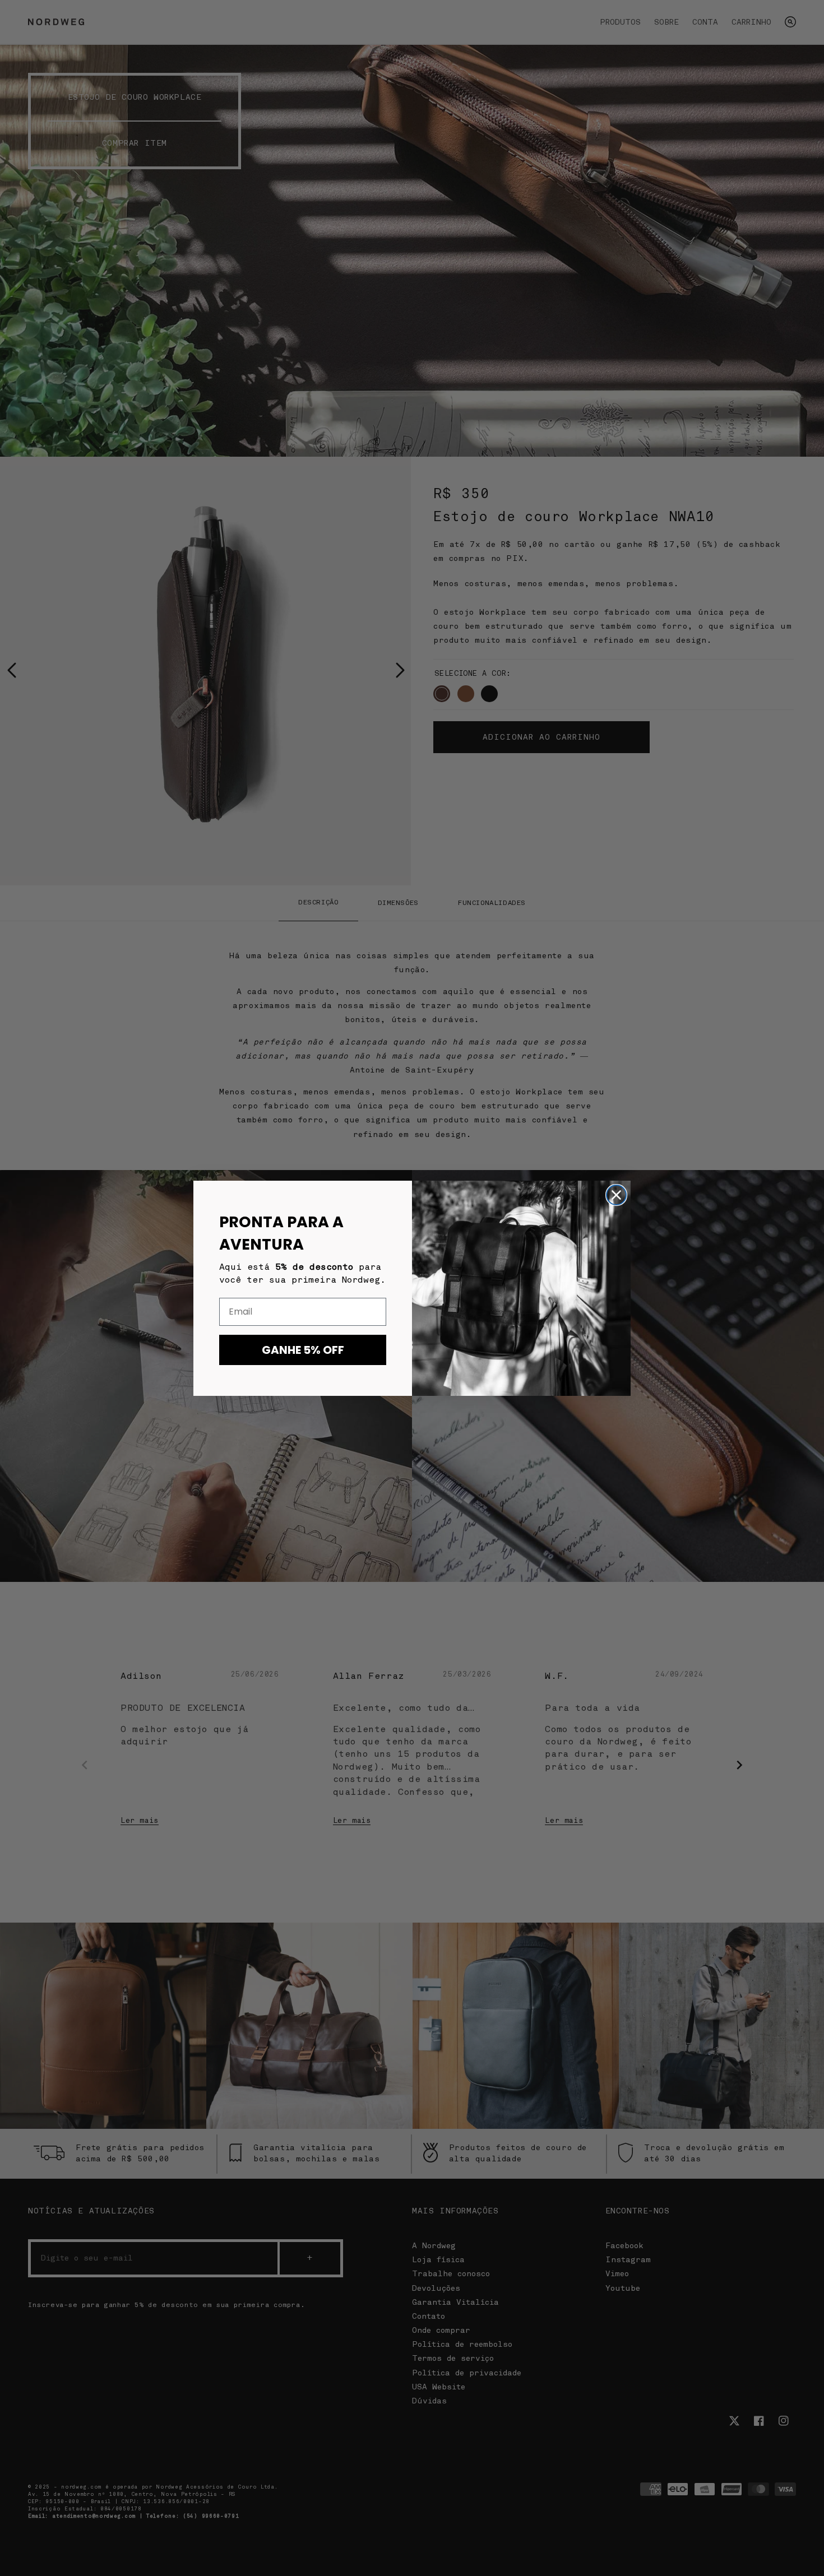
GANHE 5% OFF (303, 1350)
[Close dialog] (616, 1195)
